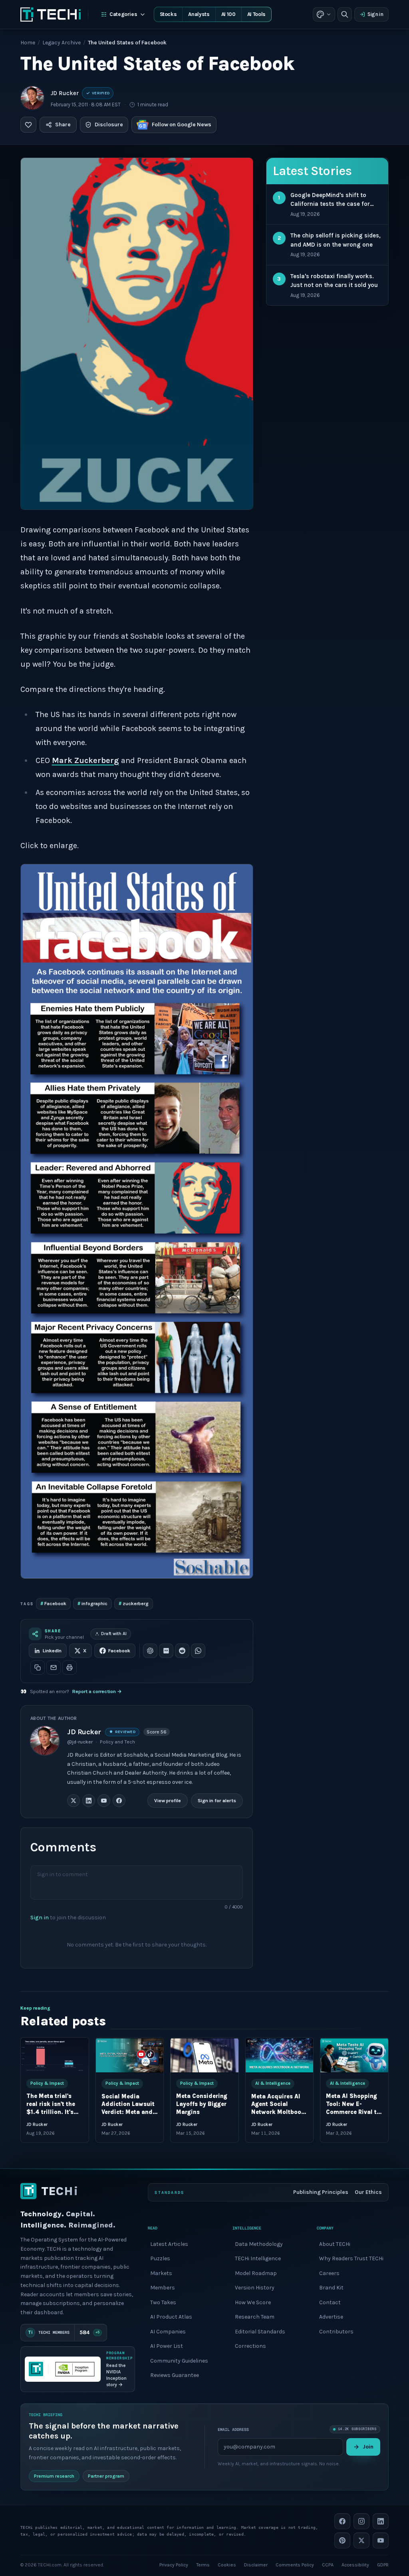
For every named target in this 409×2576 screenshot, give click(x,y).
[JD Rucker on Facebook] (119, 1801)
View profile (168, 1801)
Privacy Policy (174, 2565)
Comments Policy (295, 2565)
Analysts (199, 14)
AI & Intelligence (273, 2083)
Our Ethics (368, 2192)
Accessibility (355, 2565)
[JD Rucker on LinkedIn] (89, 1801)
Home (28, 43)
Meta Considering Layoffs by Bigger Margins (202, 2104)
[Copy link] (38, 1668)
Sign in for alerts (217, 1801)
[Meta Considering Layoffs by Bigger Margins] (204, 2055)
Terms (203, 2565)
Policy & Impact (47, 2083)
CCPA (328, 2565)
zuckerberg (134, 1603)
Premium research (54, 2476)
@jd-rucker (80, 1742)
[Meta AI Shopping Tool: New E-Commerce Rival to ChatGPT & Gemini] (354, 2055)
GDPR (383, 2565)
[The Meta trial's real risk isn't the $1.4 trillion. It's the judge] (55, 2055)
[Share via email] (54, 1668)
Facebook (53, 1603)
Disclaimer (256, 2565)
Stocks (168, 14)
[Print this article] (69, 1668)
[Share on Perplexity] (166, 1651)
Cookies (227, 2565)
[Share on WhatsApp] (198, 1651)
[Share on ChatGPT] (150, 1651)
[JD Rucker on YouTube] (104, 1801)
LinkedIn (52, 1651)
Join (368, 2447)
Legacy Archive (62, 43)
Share (63, 125)
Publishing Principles (321, 2192)
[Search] (345, 14)
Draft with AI (114, 1634)
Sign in (375, 14)
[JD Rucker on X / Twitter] (73, 1801)
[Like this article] (28, 125)
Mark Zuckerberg (85, 760)
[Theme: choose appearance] (324, 14)
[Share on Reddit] (182, 1651)
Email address (233, 2429)
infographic (92, 1603)
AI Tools (256, 14)
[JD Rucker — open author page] (32, 98)
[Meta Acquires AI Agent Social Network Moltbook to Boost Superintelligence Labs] (280, 2055)
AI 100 (228, 14)
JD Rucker (65, 93)
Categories (123, 14)
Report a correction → (97, 1691)
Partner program (106, 2476)
